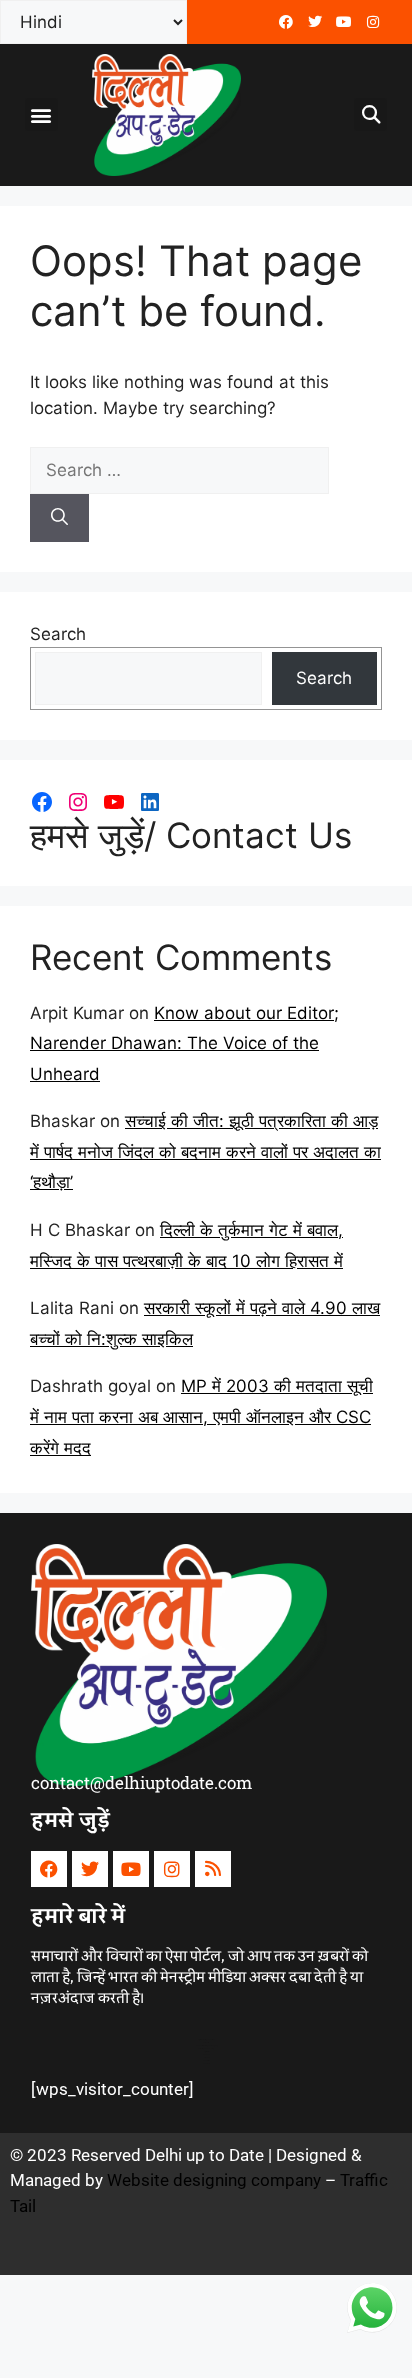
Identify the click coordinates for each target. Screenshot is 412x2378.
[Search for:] (179, 470)
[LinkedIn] (150, 802)
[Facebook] (286, 22)
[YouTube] (114, 802)
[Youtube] (344, 22)
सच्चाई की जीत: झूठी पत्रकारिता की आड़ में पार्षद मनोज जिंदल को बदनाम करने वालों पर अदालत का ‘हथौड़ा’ (205, 1151)
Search (58, 634)
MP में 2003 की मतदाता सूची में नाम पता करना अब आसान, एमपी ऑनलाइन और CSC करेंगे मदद (201, 1416)
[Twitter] (315, 22)
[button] (41, 114)
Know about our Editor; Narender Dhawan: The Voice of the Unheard (184, 1043)
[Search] (59, 518)
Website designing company (214, 2180)
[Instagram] (78, 802)
